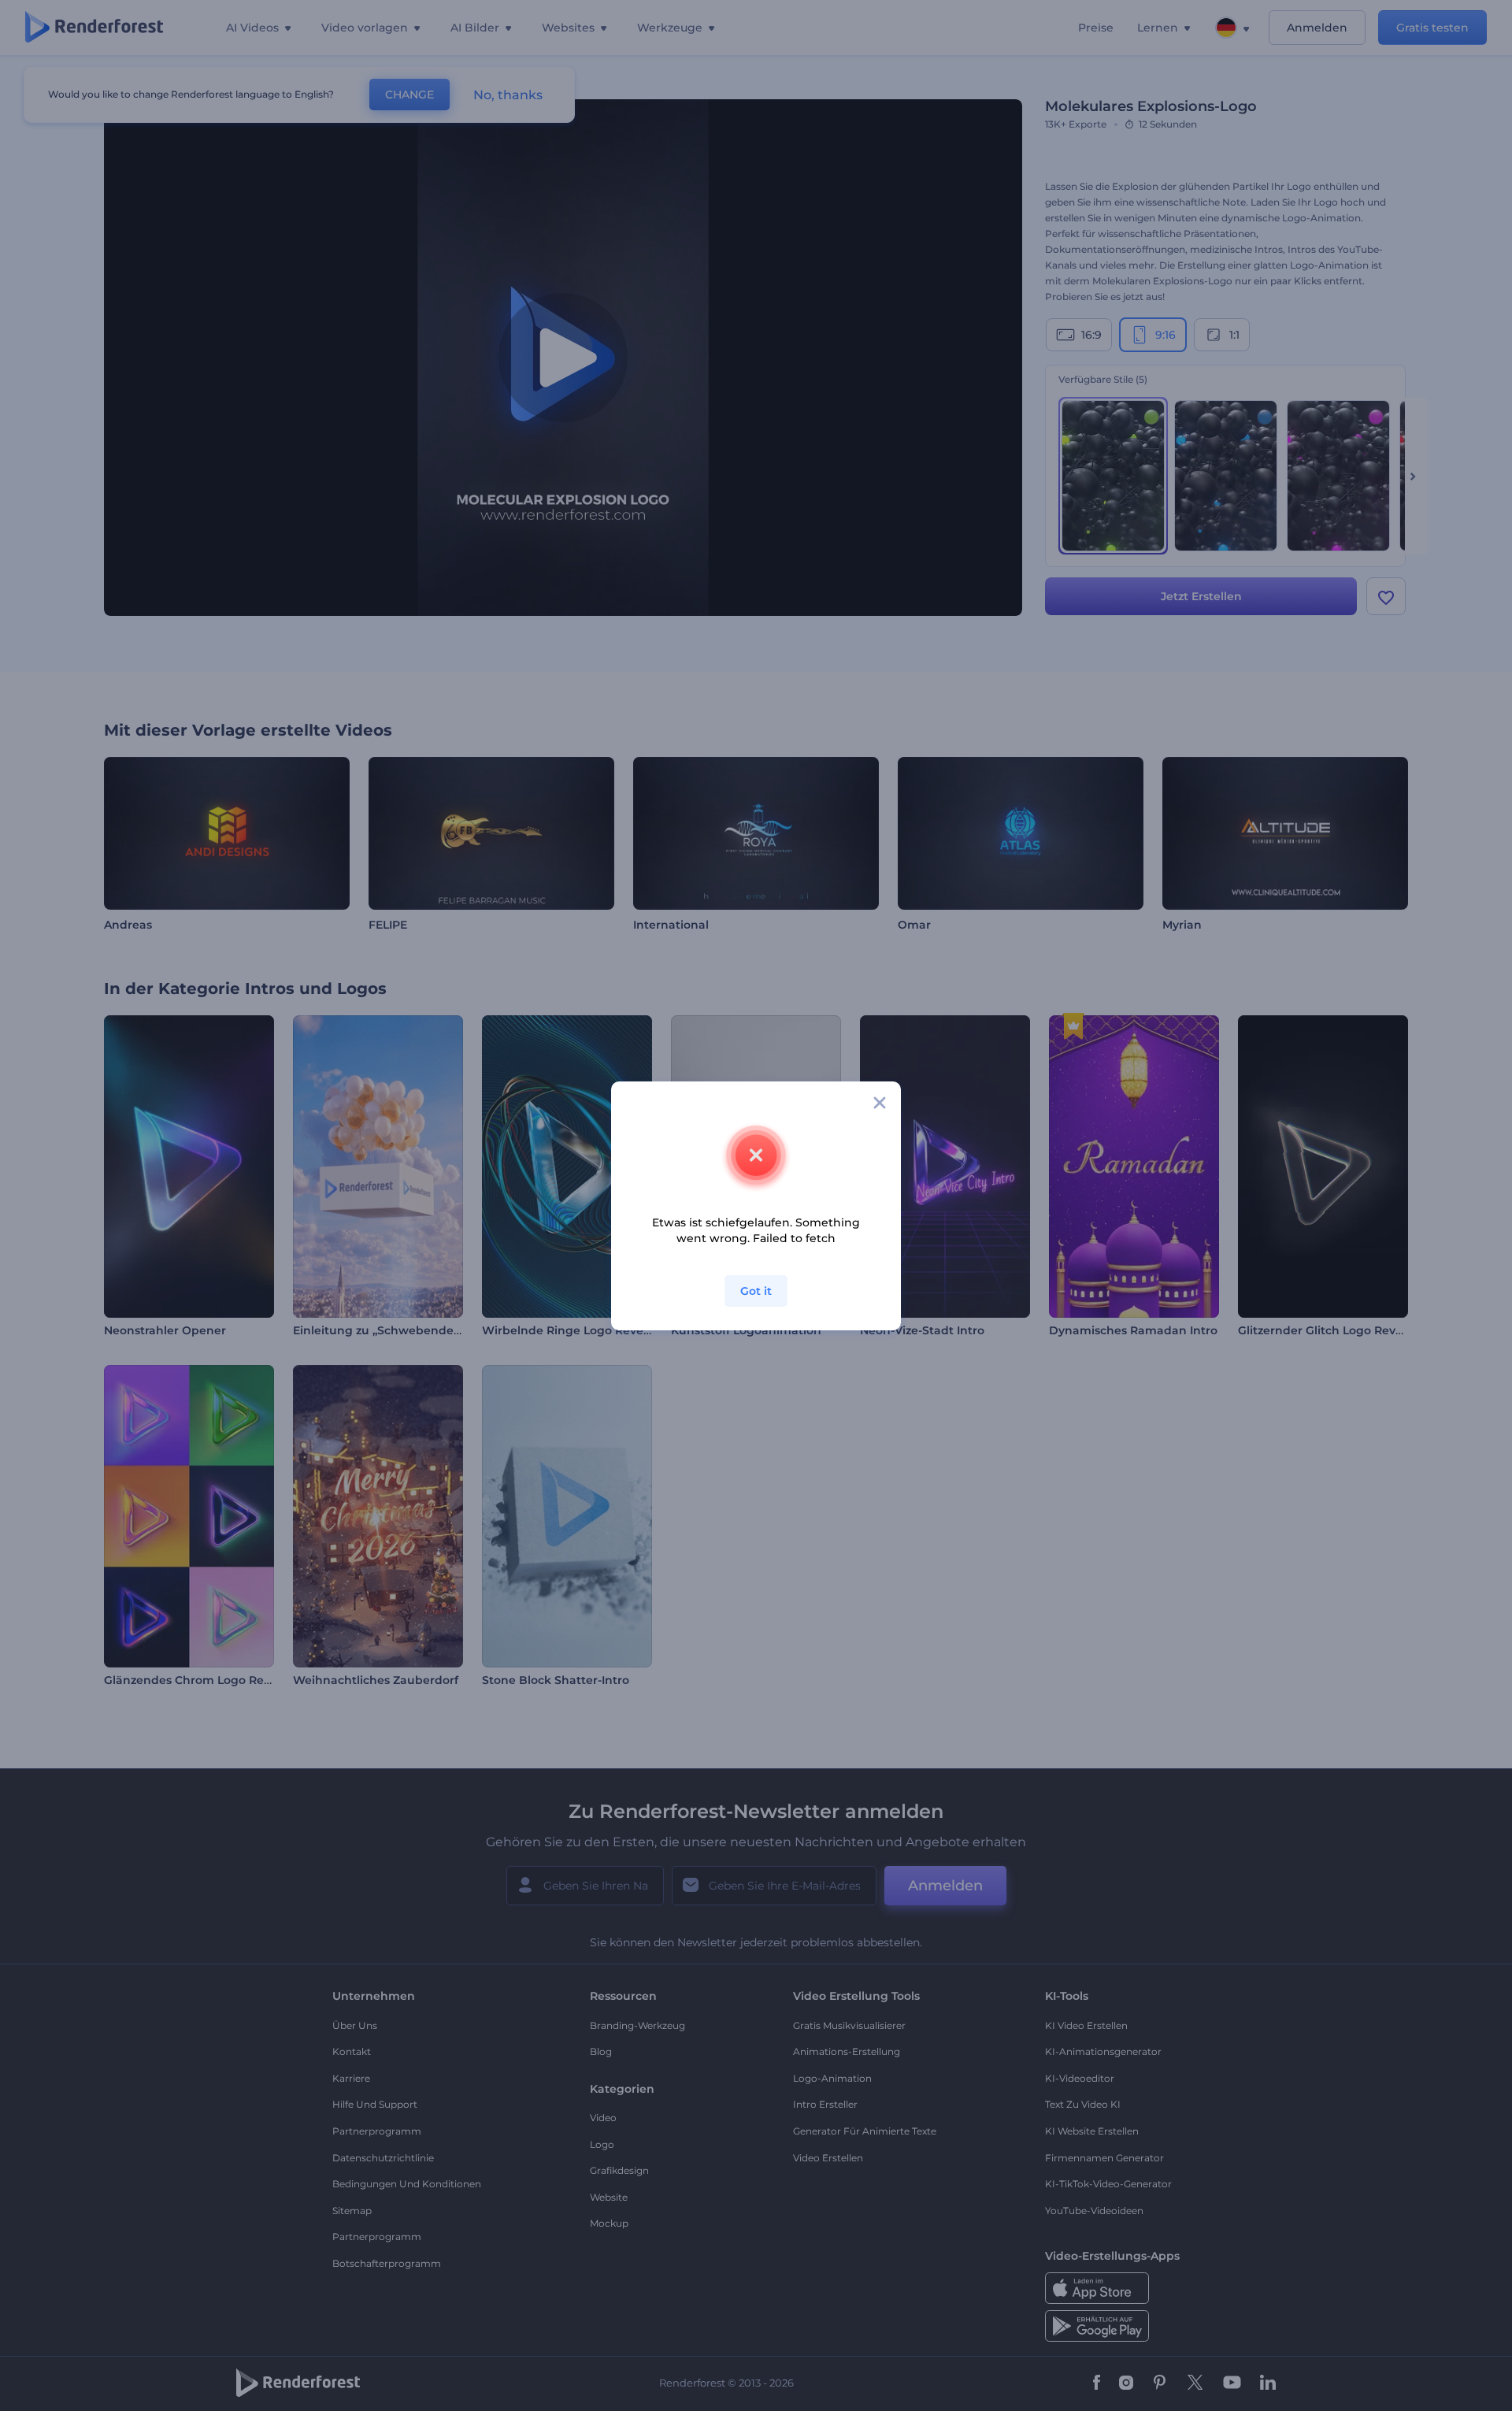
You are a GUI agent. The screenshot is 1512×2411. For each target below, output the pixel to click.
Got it (756, 1291)
